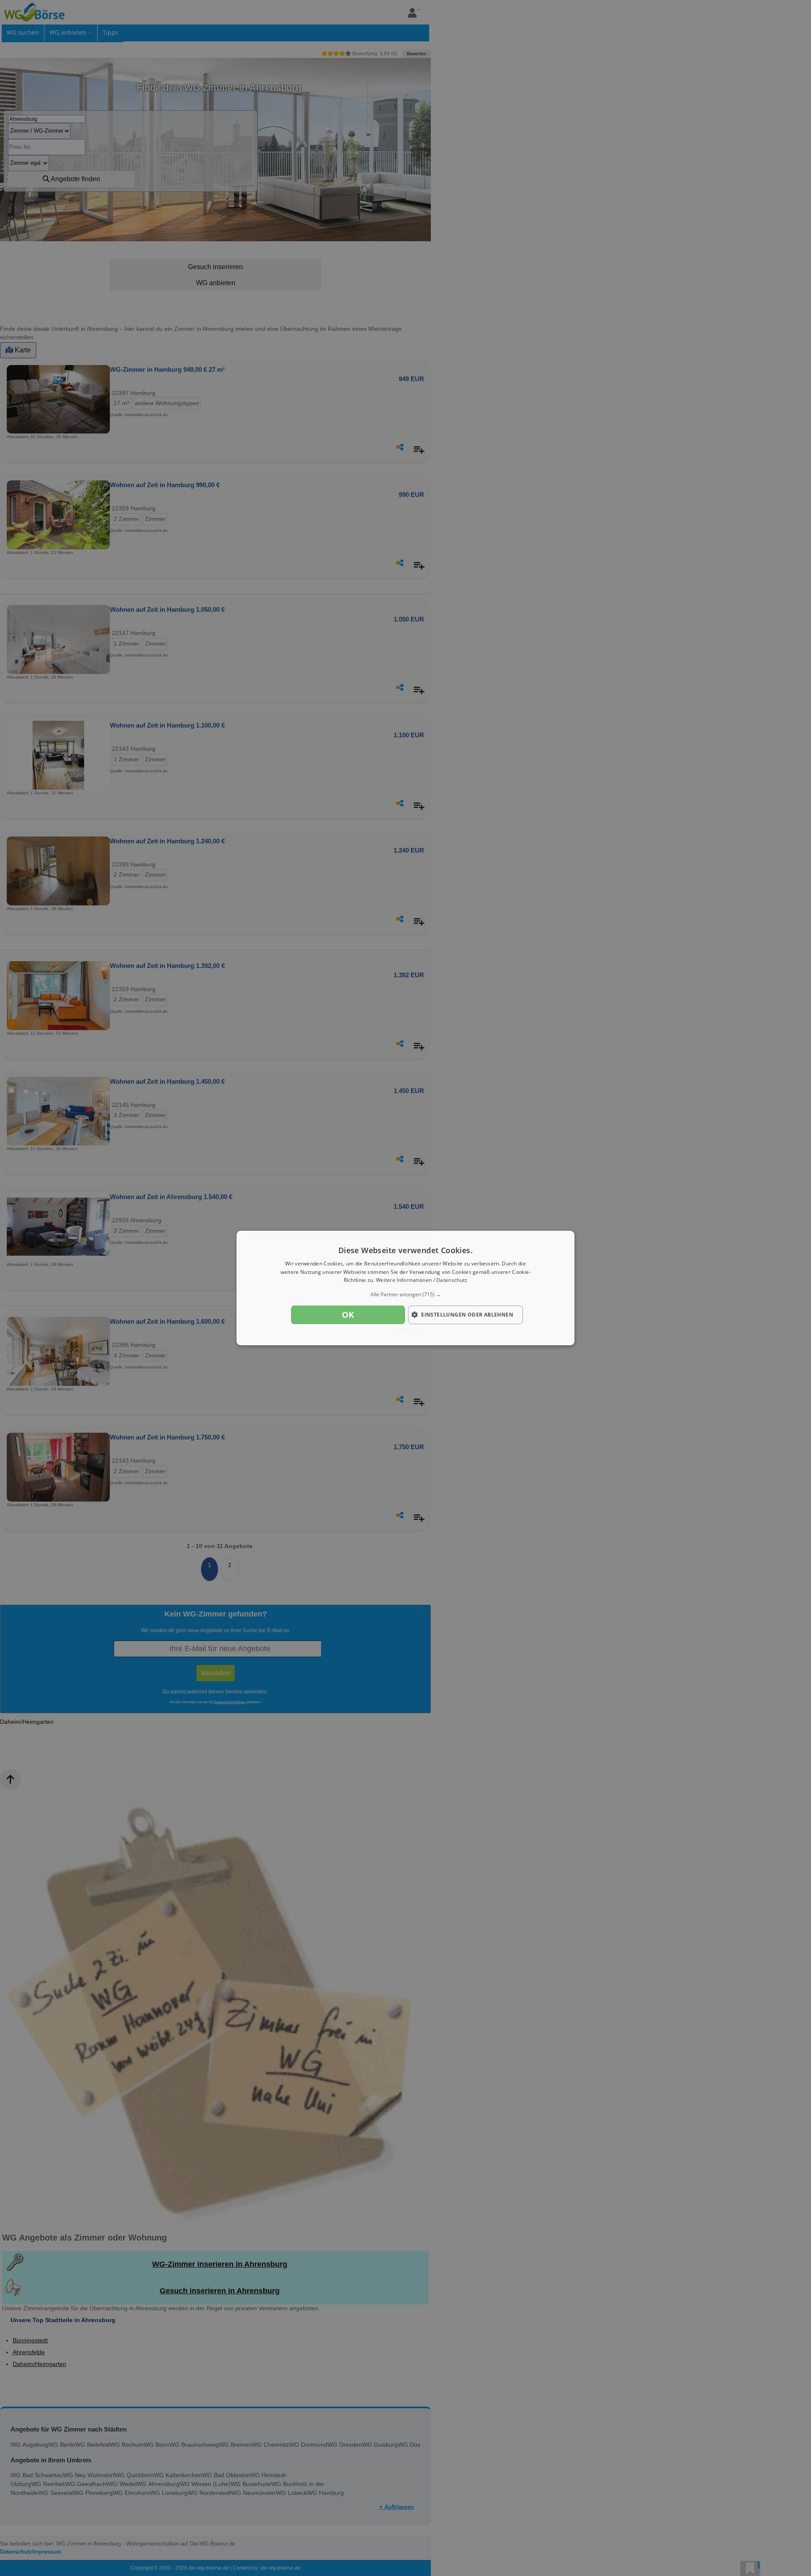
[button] (405, 1295)
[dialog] (405, 1288)
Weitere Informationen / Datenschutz (422, 1280)
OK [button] (348, 1315)
